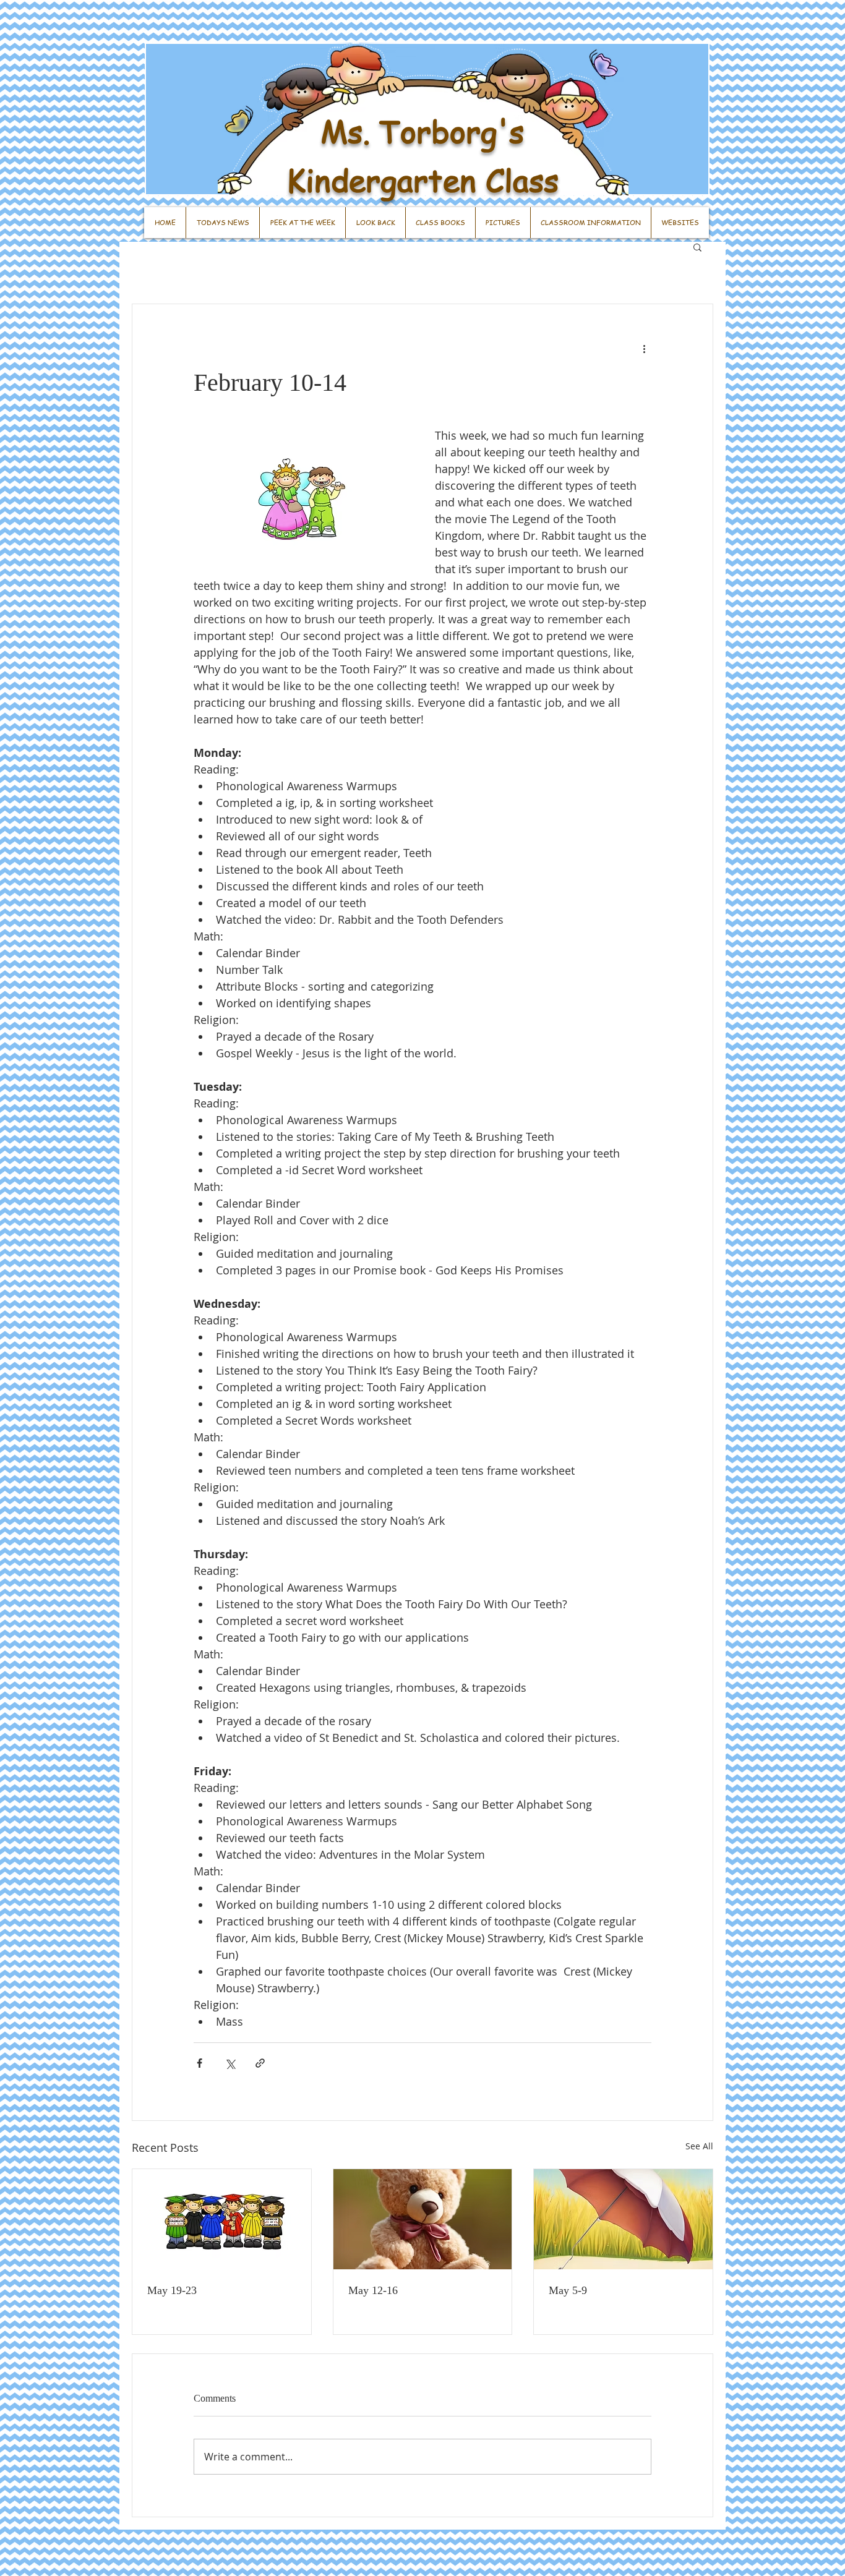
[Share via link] (260, 2063)
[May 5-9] (623, 2219)
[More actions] (644, 349)
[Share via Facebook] (199, 2063)
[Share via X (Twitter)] (230, 2063)
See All (699, 2146)
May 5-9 (568, 2290)
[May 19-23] (222, 2219)
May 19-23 (172, 2290)
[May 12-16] (423, 2219)
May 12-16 (373, 2290)
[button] (697, 247)
